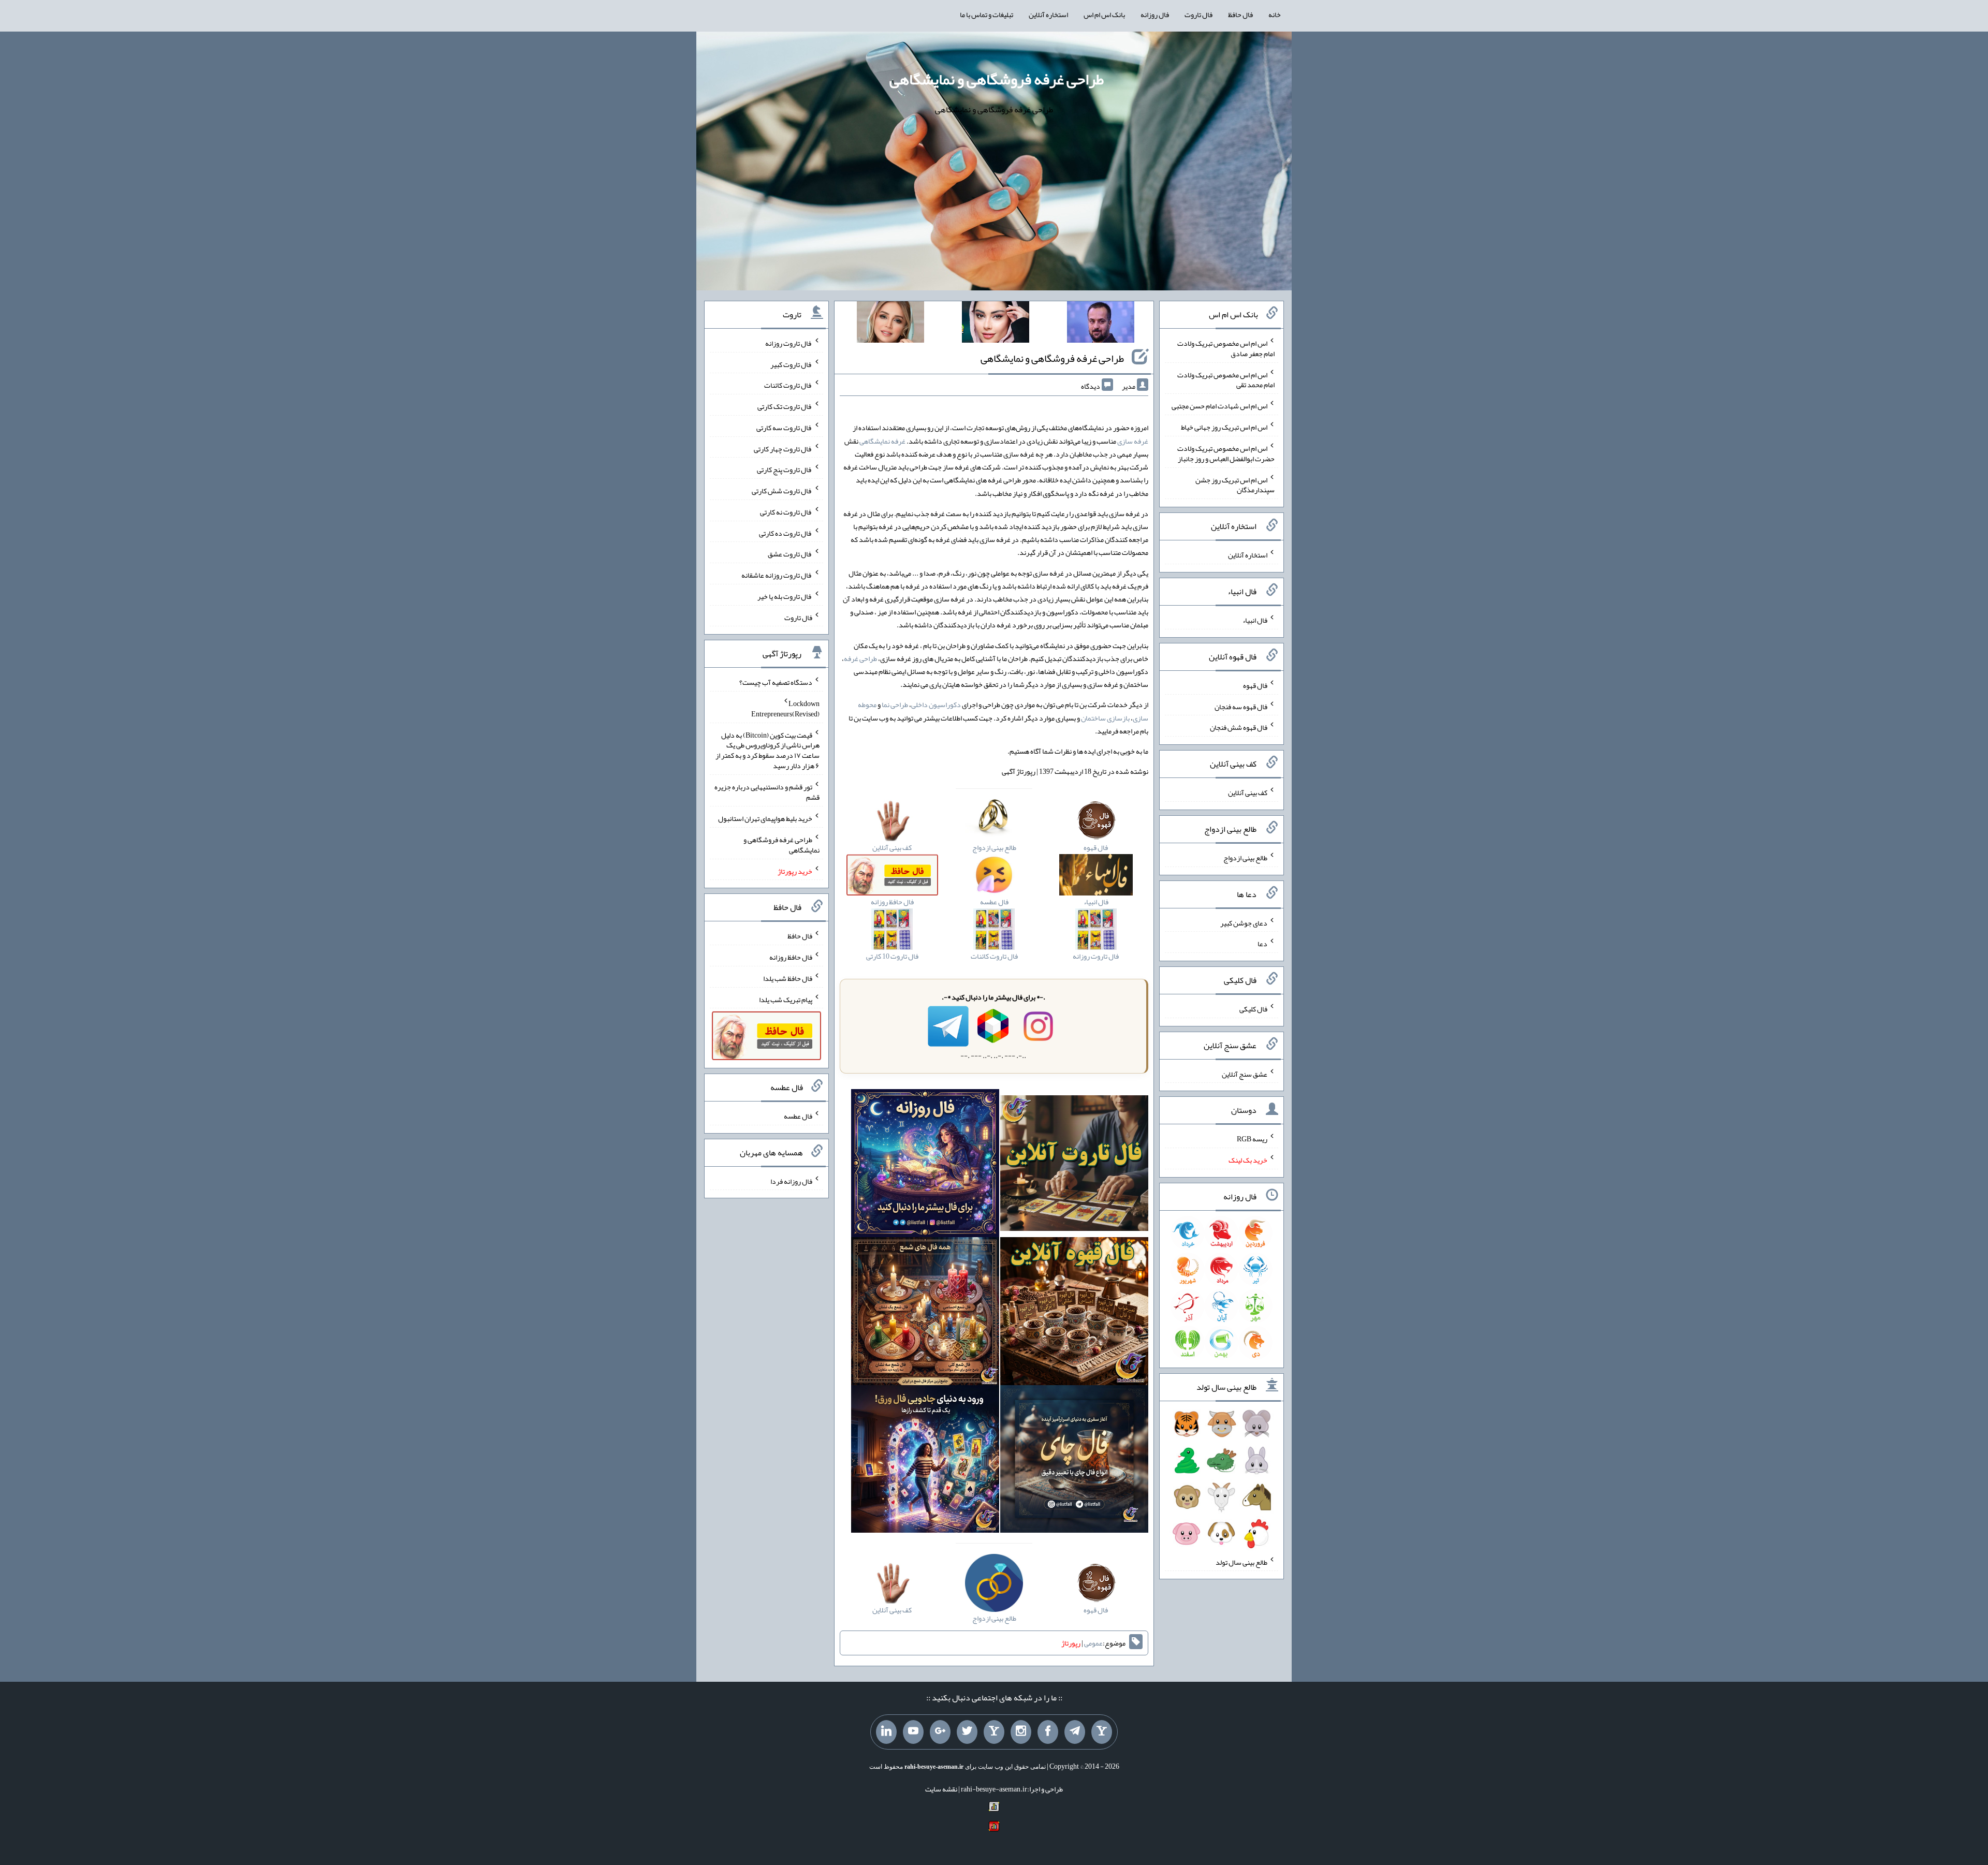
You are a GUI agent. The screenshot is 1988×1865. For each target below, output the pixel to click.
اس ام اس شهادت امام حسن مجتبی (1219, 406)
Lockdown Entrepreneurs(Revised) (785, 709)
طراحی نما (895, 704)
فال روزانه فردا (791, 1181)
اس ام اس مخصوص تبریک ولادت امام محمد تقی (1226, 379)
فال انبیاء (1255, 620)
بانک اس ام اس (1104, 14)
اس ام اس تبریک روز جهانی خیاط (1224, 427)
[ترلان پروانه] (996, 324)
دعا (1262, 944)
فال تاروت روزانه (789, 343)
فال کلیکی (1253, 1009)
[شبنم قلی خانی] (890, 324)
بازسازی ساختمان (1105, 718)
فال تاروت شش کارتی (782, 491)
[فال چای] (1074, 1461)
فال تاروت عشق (790, 554)
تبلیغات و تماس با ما (986, 14)
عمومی (1093, 1643)
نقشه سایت (941, 1789)
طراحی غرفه (860, 658)
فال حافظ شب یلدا (788, 978)
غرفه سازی (1133, 441)
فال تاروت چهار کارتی (783, 448)
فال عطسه (798, 1116)
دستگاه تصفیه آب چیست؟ (776, 682)
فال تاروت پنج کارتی (785, 469)
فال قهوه (1255, 685)
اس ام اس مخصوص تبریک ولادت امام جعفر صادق (1226, 348)
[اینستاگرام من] (1021, 1732)
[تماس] (994, 1732)
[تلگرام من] (1075, 1732)
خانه (1275, 14)
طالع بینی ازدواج (1245, 858)
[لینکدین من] (886, 1732)
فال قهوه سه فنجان (1241, 706)
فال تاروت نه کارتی (786, 512)
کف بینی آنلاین (1248, 792)
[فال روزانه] (925, 1165)
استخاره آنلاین (1048, 14)
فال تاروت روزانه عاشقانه (777, 575)
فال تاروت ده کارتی (786, 533)
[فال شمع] (925, 1313)
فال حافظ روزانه (791, 957)
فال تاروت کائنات (788, 385)
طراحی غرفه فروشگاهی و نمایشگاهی (997, 79)
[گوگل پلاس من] (940, 1732)
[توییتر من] (967, 1732)
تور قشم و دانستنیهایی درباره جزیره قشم (767, 792)
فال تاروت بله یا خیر (785, 596)
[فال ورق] (925, 1461)
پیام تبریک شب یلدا (786, 999)
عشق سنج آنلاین (1245, 1074)
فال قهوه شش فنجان (1239, 727)
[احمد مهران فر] (1101, 324)
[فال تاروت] (1074, 1165)
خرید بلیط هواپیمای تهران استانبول (765, 818)
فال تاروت (1198, 14)
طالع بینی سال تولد (1241, 1562)
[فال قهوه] (1074, 1313)
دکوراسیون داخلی (936, 704)
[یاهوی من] (1102, 1732)
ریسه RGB (1252, 1139)
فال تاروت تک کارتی (785, 406)
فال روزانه (1155, 14)
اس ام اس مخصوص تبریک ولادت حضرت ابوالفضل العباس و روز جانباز (1226, 453)
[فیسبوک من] (1048, 1732)
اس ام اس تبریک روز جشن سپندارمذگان (1235, 484)
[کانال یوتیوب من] (913, 1732)
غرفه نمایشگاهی (882, 441)
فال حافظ (1240, 14)
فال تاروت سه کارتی (784, 428)
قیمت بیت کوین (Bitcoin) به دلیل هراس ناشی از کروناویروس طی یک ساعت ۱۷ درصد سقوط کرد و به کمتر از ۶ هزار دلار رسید (768, 750)
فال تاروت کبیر (791, 364)
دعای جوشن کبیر (1244, 922)
